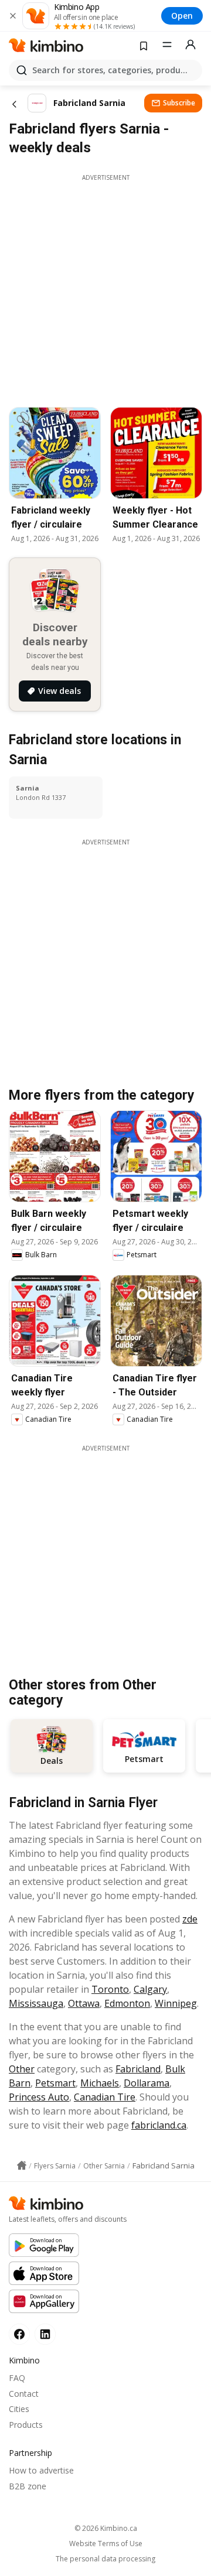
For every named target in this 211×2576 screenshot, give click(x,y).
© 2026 (106, 2528)
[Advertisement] (105, 288)
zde (190, 1919)
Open (182, 16)
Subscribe (179, 103)
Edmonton (127, 2003)
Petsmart (55, 2083)
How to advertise (41, 2470)
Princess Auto (39, 2097)
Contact (24, 2394)
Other (22, 2069)
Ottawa (84, 2003)
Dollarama (147, 2083)
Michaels (100, 2083)
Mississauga (36, 2003)
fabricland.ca (159, 2125)
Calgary (150, 1989)
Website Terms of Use (106, 2544)
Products (26, 2425)
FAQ (17, 2378)
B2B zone (28, 2486)
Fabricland (138, 2069)
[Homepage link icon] (22, 2166)
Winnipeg (176, 2003)
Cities (19, 2409)
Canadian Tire (105, 2097)
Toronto (110, 1989)
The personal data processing (105, 2559)
